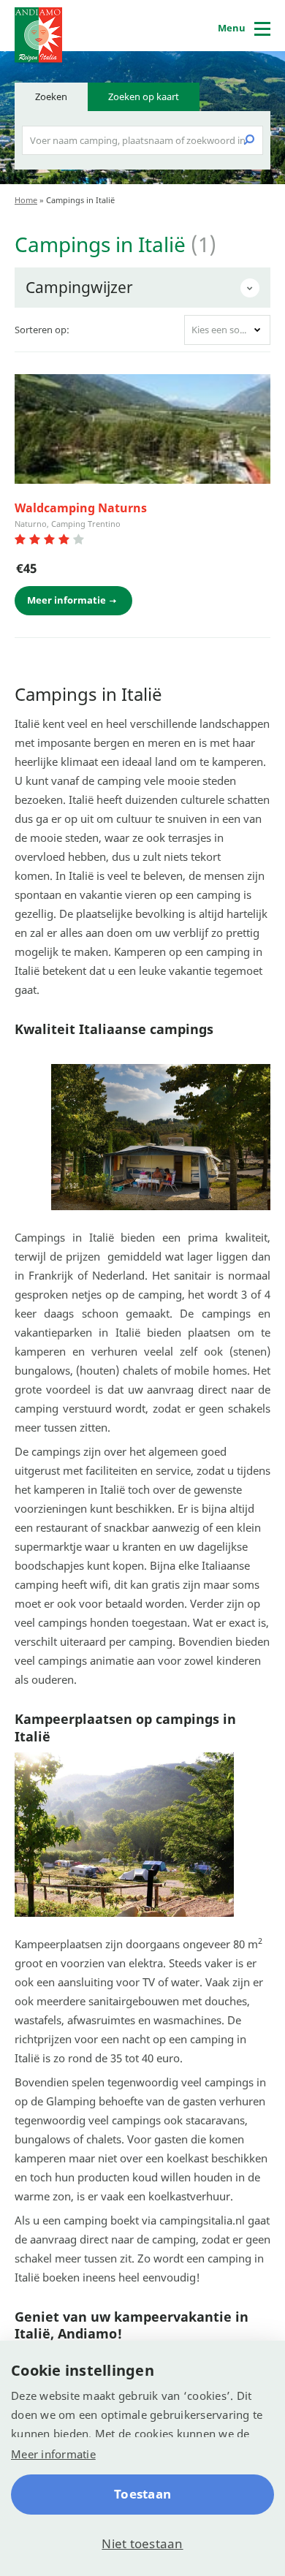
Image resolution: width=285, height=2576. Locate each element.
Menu (232, 28)
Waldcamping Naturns (81, 508)
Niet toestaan (142, 2543)
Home (26, 200)
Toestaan (142, 2494)
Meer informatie (53, 2454)
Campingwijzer (79, 287)
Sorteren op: (42, 330)
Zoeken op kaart (144, 96)
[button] (227, 330)
